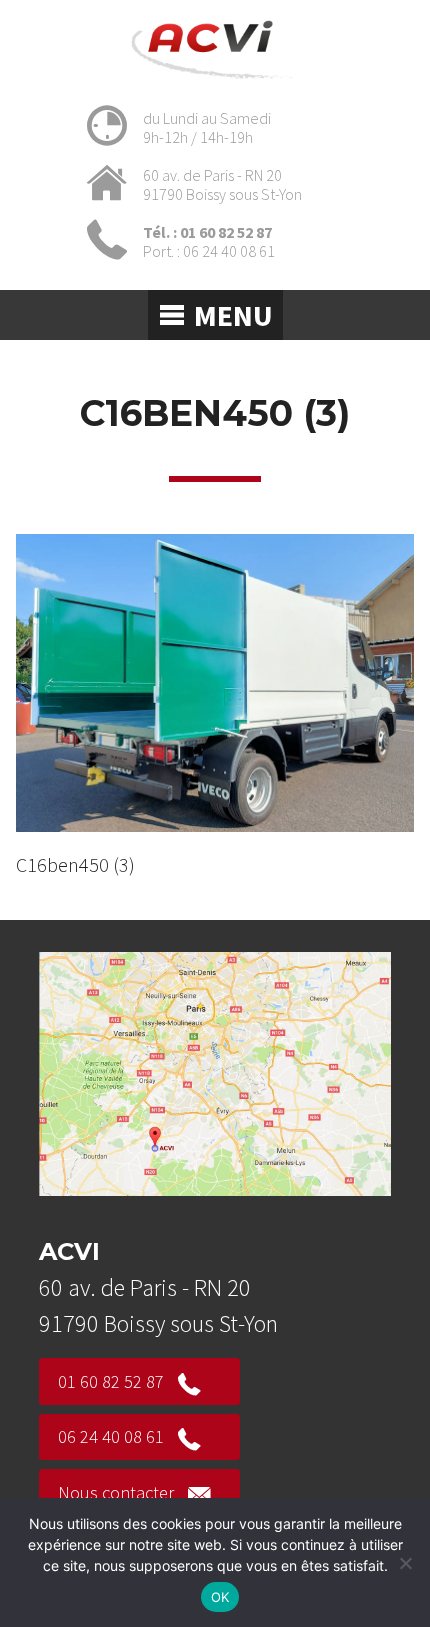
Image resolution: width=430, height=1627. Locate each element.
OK (220, 1597)
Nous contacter (116, 1492)
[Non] (405, 1563)
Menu (233, 315)
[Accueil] (215, 82)
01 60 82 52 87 (111, 1381)
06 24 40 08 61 (111, 1436)
